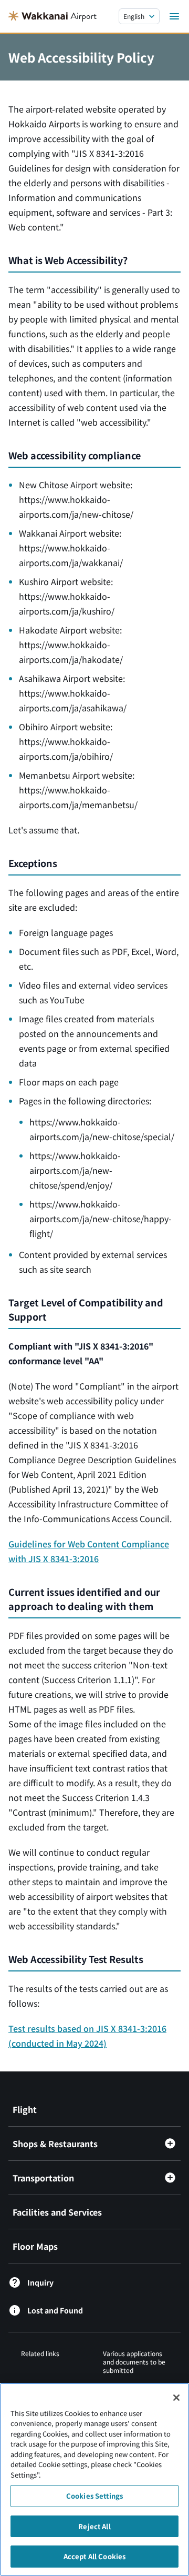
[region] (94, 2479)
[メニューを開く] (174, 16)
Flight (25, 2109)
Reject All (94, 2526)
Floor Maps (35, 2246)
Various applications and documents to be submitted (134, 2362)
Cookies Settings (94, 2496)
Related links (40, 2353)
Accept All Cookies (94, 2556)
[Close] (176, 2398)
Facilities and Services (57, 2212)
